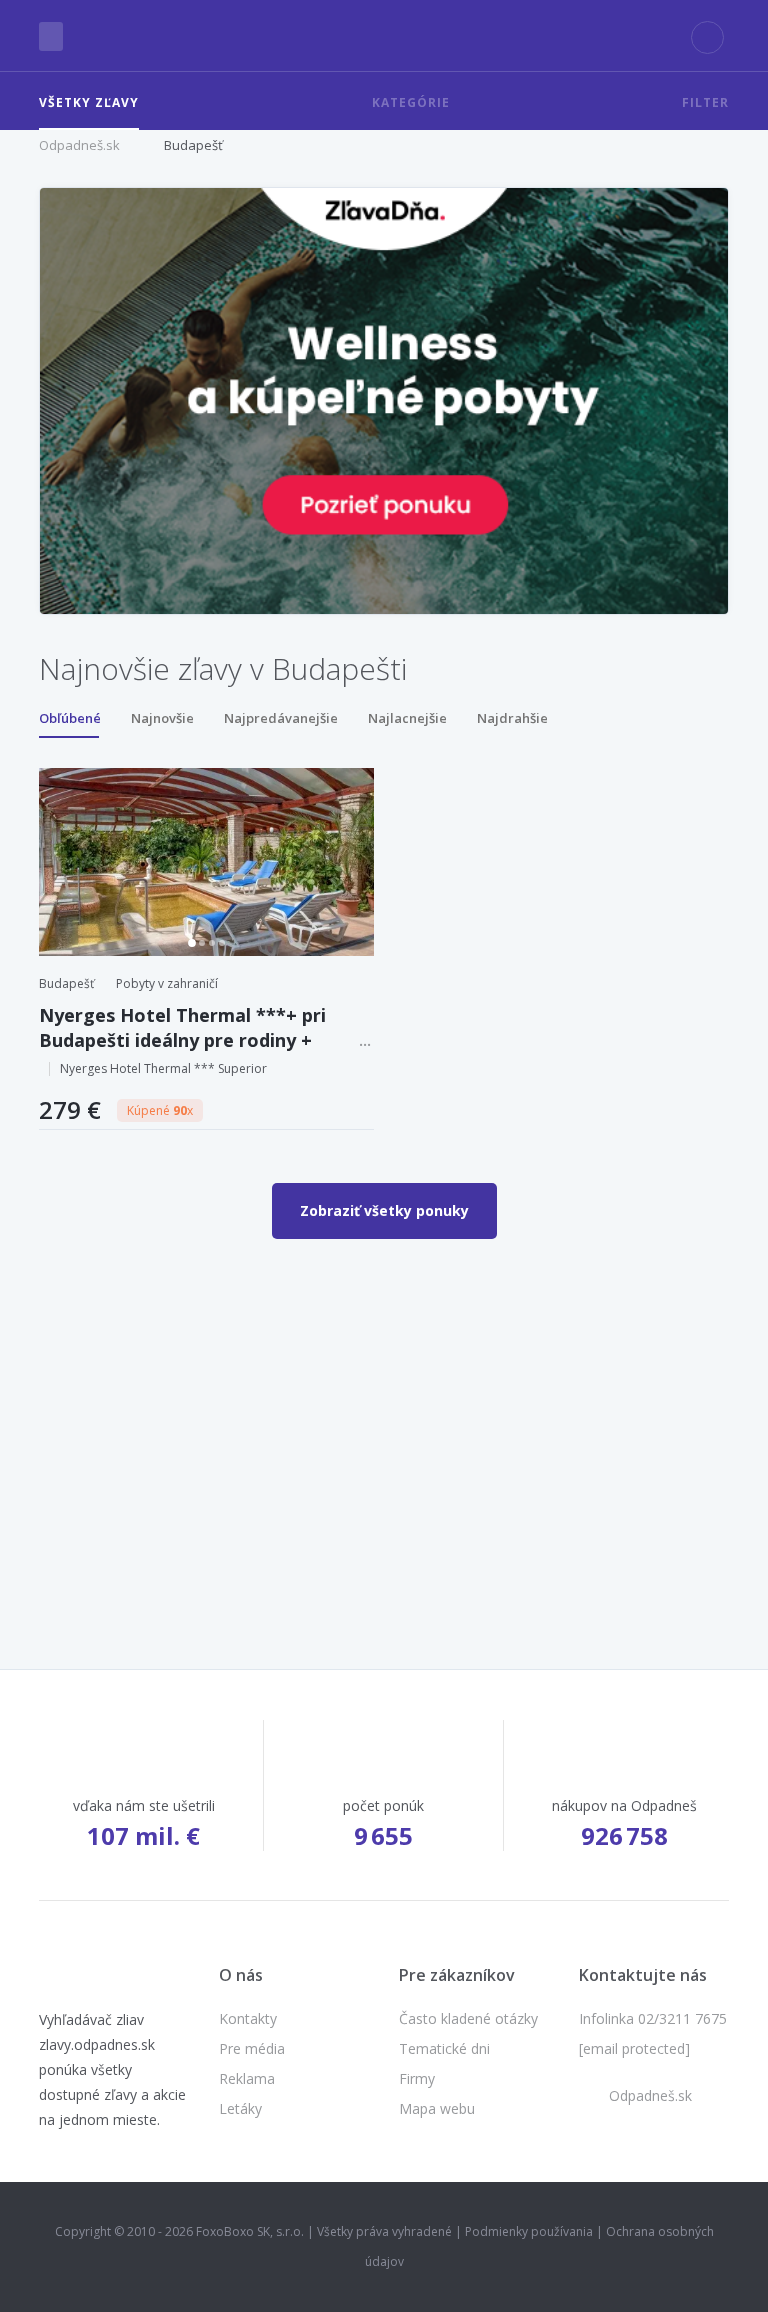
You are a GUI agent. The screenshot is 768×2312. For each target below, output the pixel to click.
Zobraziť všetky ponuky (384, 1210)
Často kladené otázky (468, 2018)
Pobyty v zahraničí (167, 983)
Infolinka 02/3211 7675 (653, 2018)
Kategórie (411, 102)
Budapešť (193, 145)
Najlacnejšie (407, 718)
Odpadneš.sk (79, 145)
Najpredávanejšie (281, 718)
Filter (705, 102)
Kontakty (248, 2018)
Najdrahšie (512, 718)
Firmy (417, 2078)
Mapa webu (437, 2108)
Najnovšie (162, 718)
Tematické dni (444, 2048)
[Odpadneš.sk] (384, 36)
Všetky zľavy (89, 102)
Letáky (240, 2108)
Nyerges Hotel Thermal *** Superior (163, 1068)
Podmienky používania (529, 2231)
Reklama (247, 2078)
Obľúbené (70, 718)
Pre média (252, 2048)
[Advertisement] (384, 1409)
